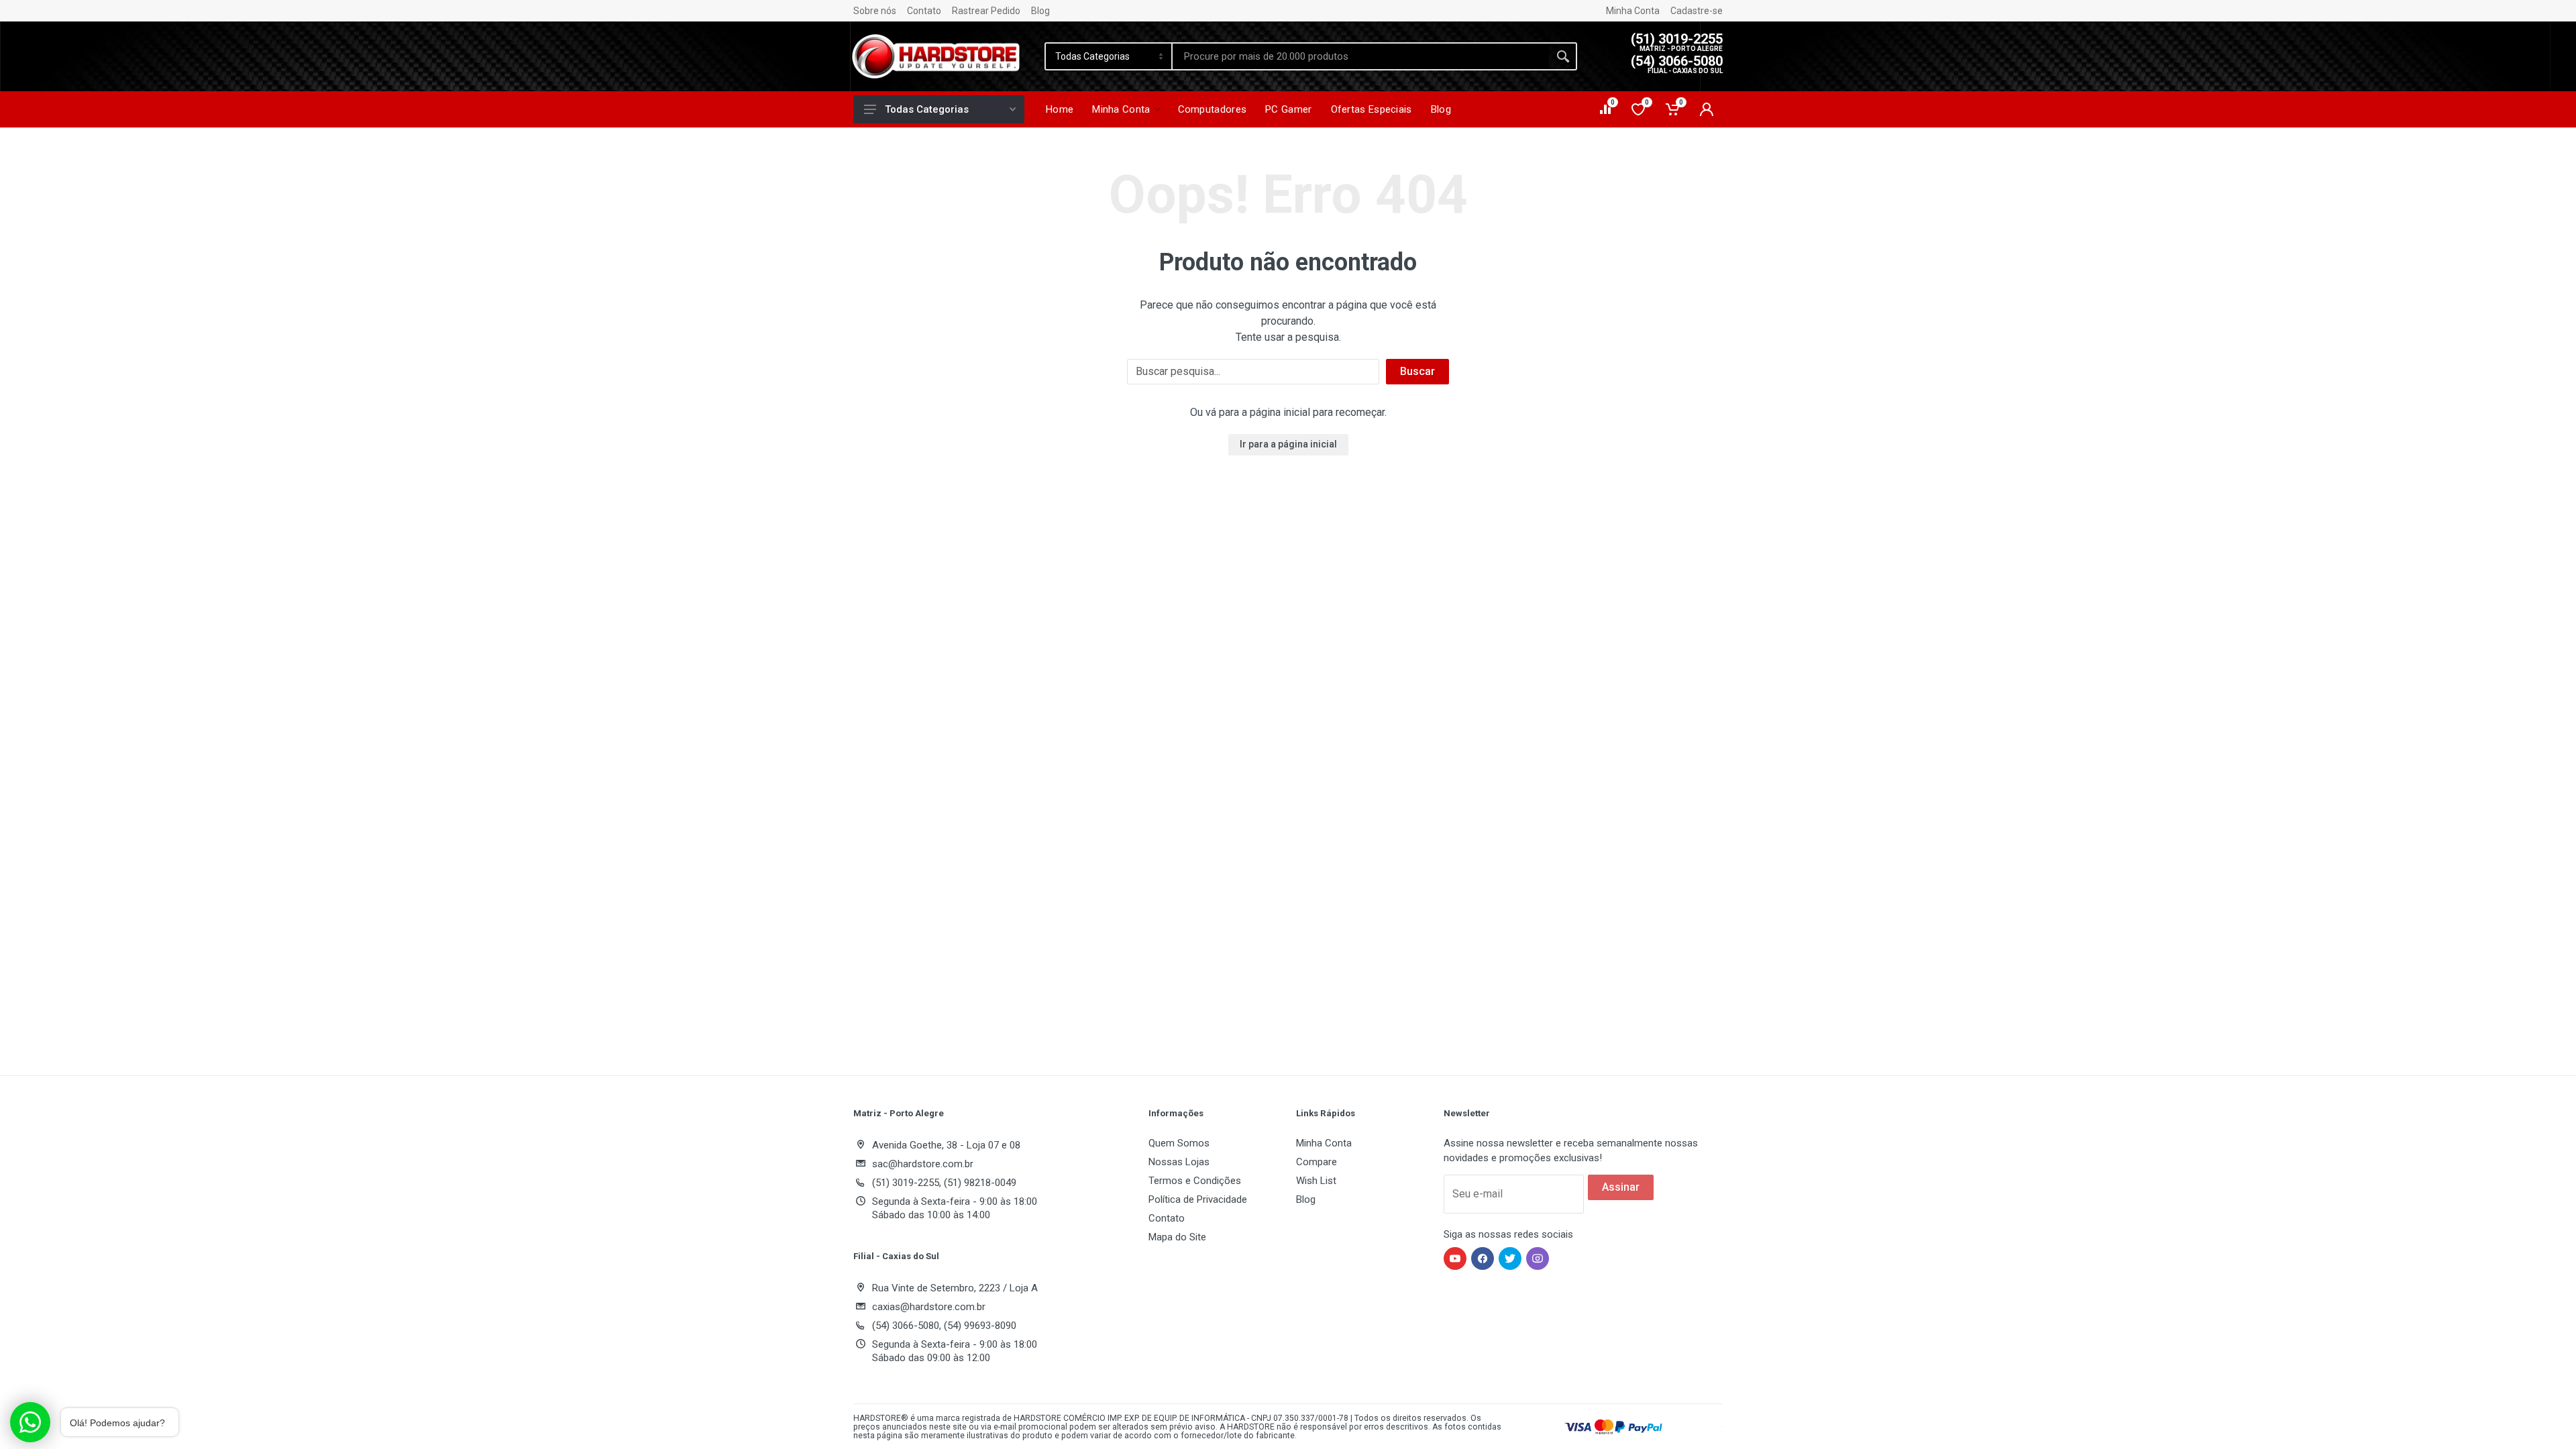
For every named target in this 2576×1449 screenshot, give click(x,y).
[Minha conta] (1707, 109)
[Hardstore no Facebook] (1483, 1258)
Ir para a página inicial (1288, 444)
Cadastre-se (1697, 11)
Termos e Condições (1195, 1181)
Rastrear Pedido (986, 11)
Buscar (1417, 371)
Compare (1317, 1162)
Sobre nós (875, 11)
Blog (1040, 11)
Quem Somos (1179, 1143)
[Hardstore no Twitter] (1510, 1258)
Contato (924, 11)
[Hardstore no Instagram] (1538, 1258)
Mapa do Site (1177, 1237)
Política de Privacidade (1198, 1199)
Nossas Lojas (1179, 1162)
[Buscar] (1563, 56)
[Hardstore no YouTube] (1455, 1258)
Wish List (1316, 1181)
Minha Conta (1633, 11)
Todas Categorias (927, 109)
